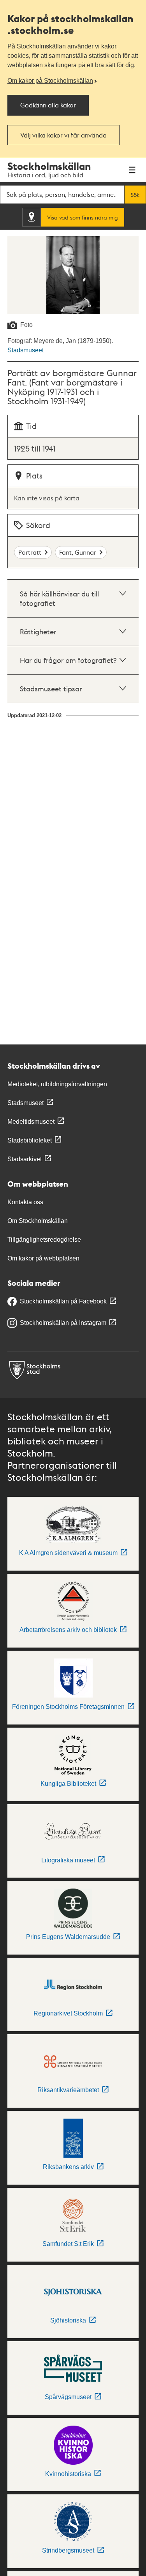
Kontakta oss (25, 1202)
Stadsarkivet (25, 1159)
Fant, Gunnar (78, 552)
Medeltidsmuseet (31, 1122)
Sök (135, 195)
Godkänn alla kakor (48, 105)
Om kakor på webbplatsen (43, 1258)
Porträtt (30, 552)
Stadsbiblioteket (30, 1140)
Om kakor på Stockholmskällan (50, 81)
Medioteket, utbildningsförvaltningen (57, 1084)
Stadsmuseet (26, 350)
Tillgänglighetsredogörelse (44, 1240)
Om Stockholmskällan (38, 1221)
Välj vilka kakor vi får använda (63, 135)
